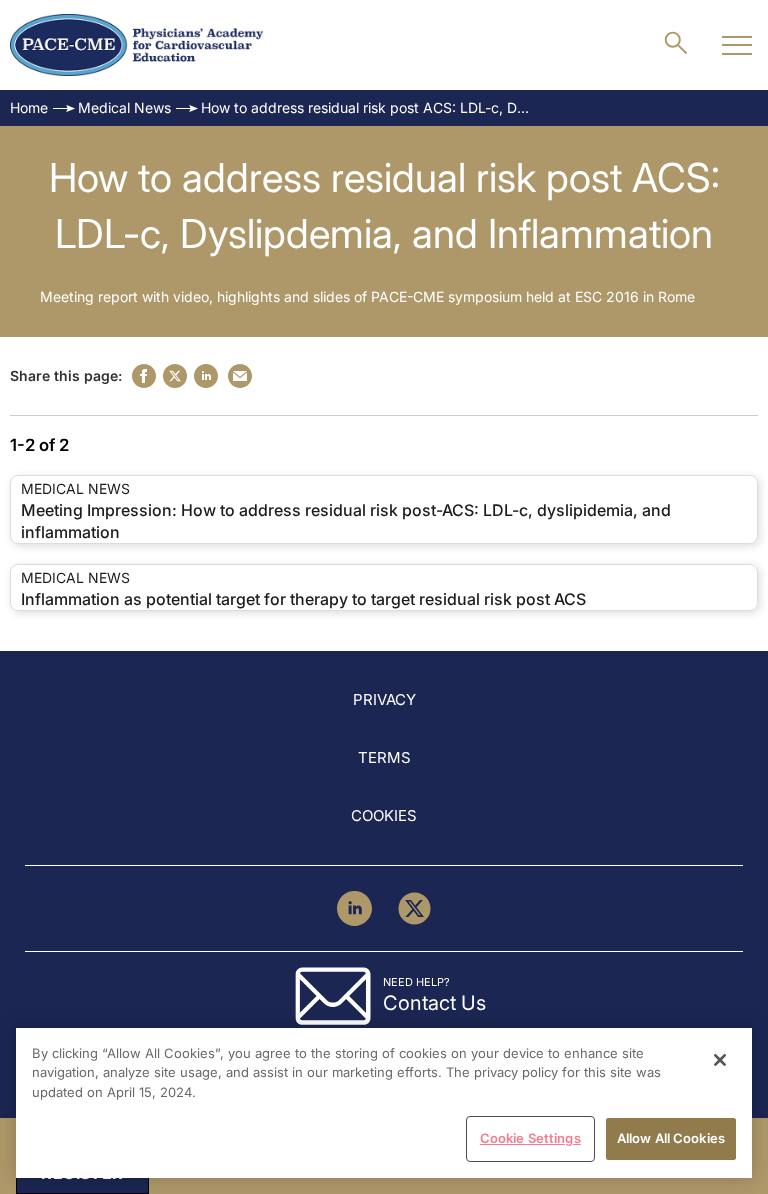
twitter (175, 376)
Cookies (384, 815)
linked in (206, 376)
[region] (384, 1103)
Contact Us (434, 1003)
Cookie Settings (530, 1138)
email (240, 376)
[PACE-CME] (136, 45)
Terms (384, 757)
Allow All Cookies (671, 1138)
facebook (144, 376)
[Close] (720, 1060)
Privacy (384, 699)
